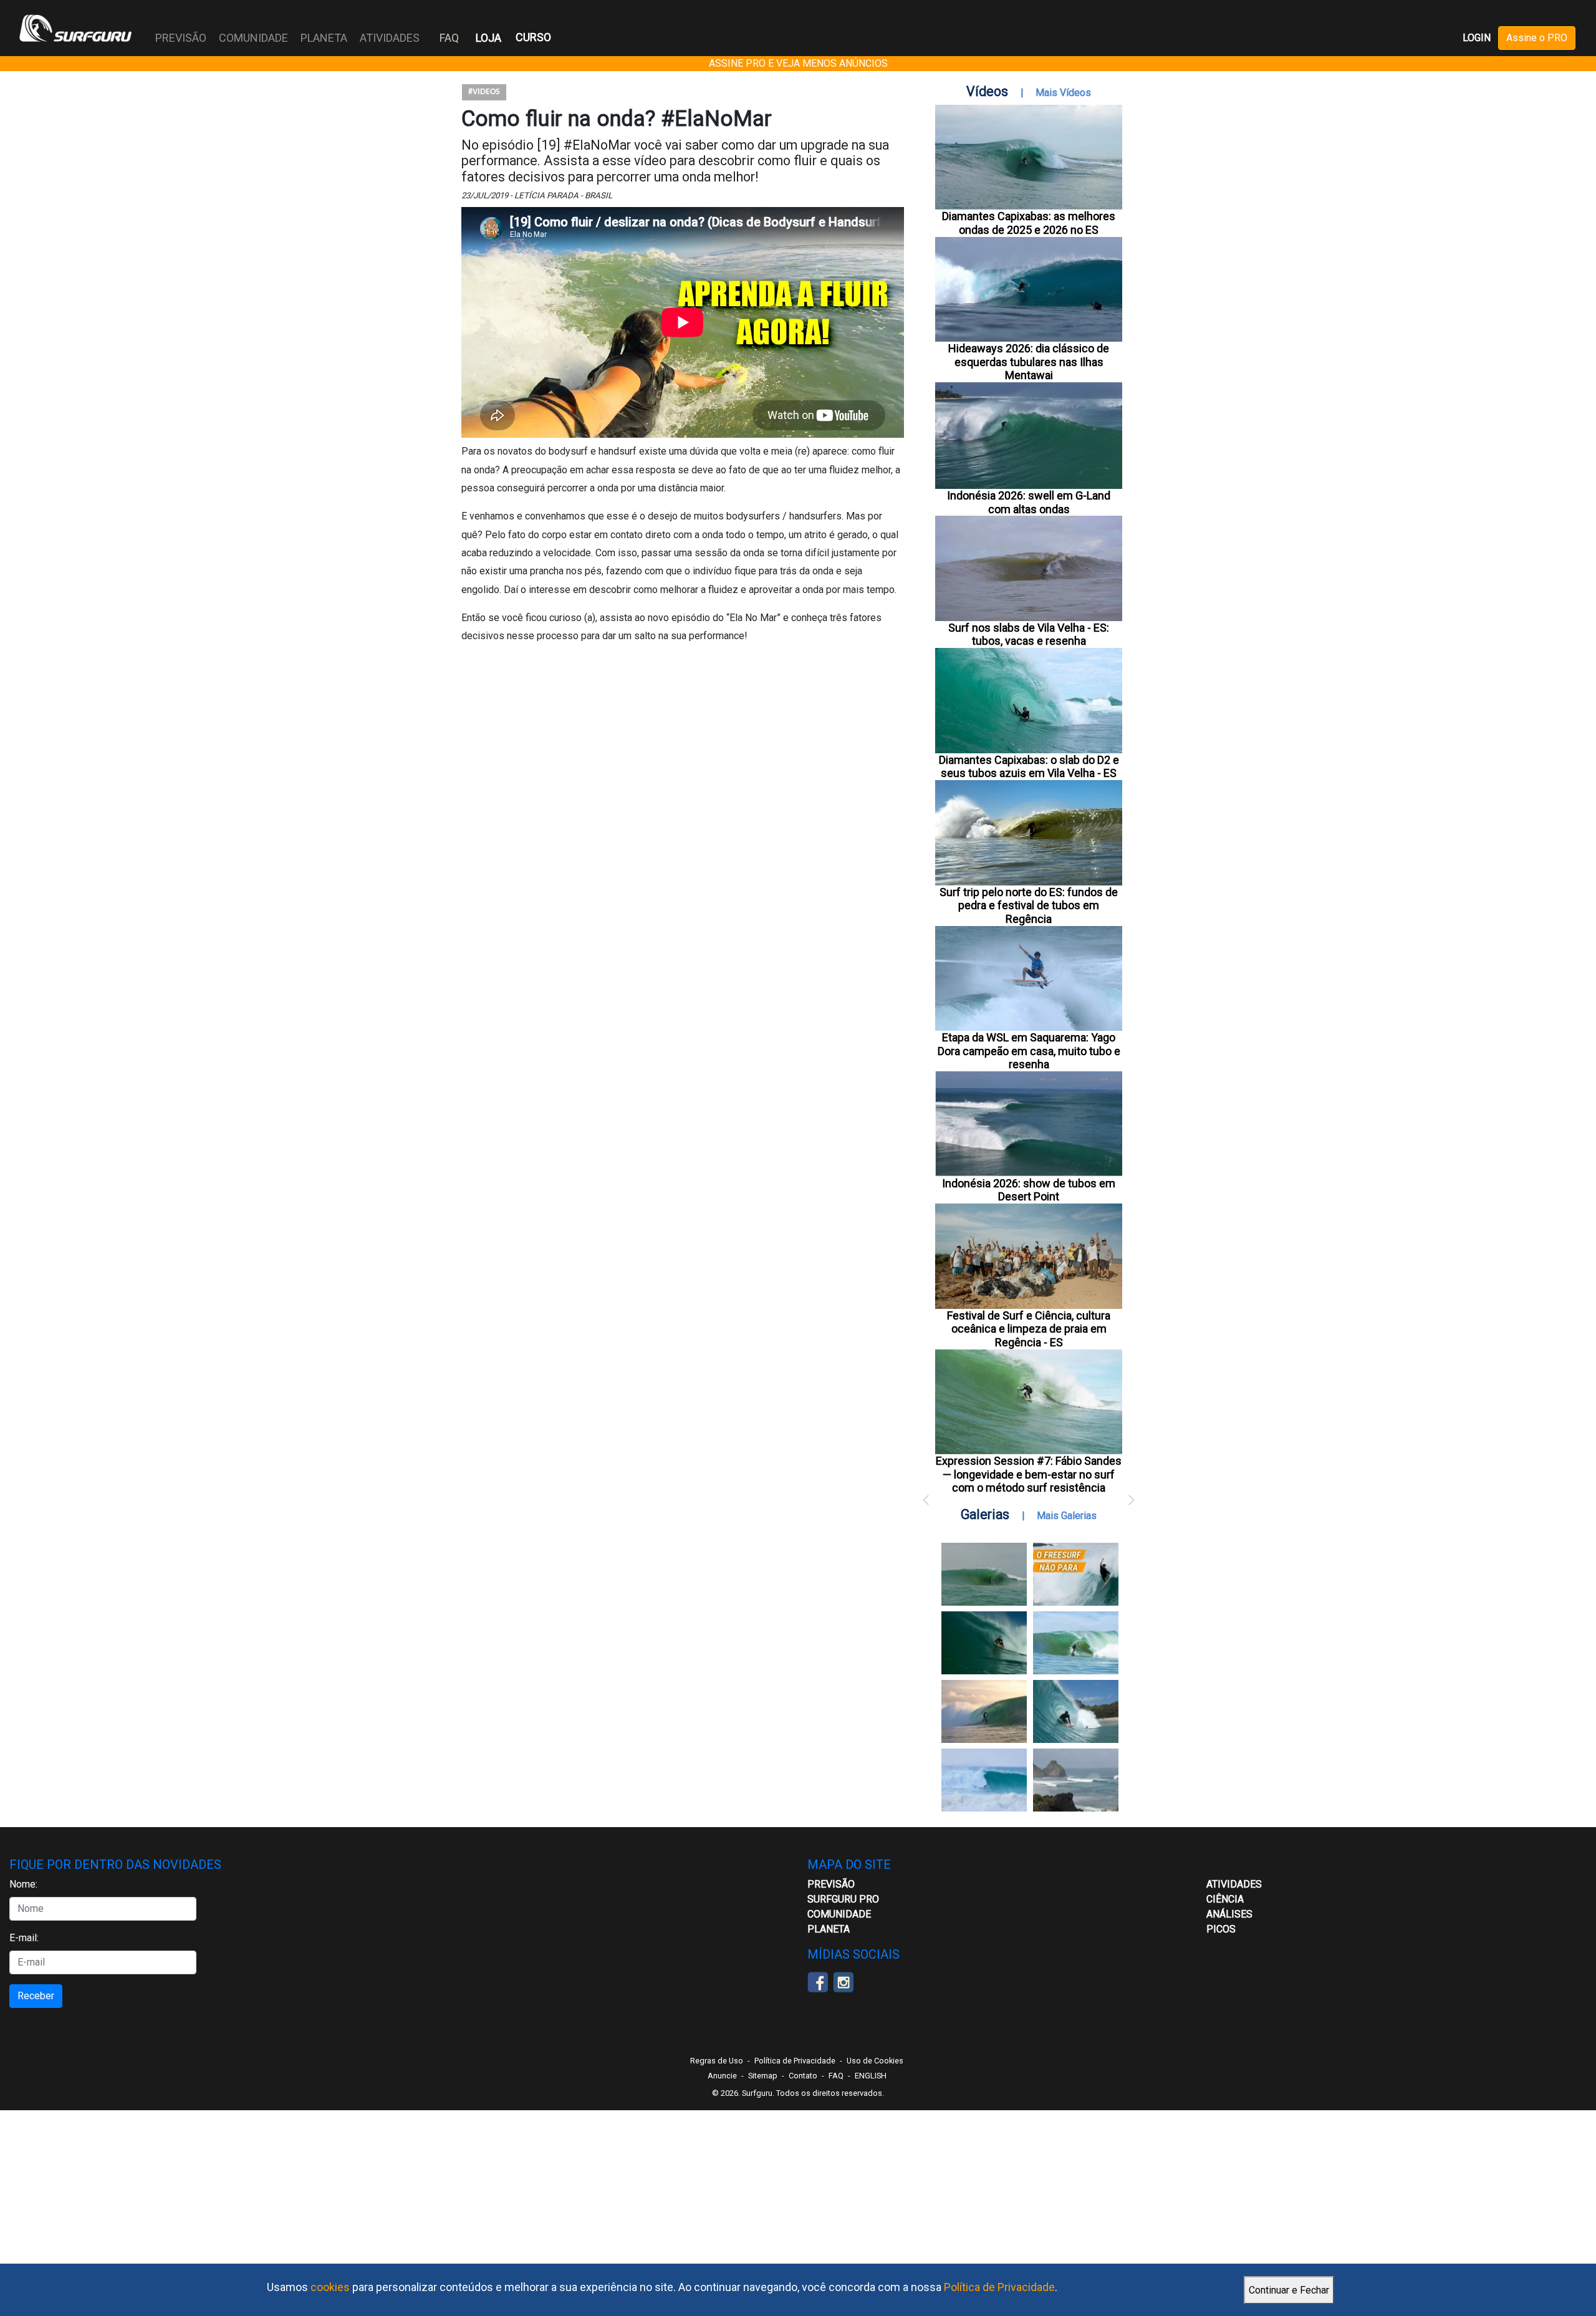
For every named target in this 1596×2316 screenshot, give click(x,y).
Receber (36, 1996)
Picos (1221, 1929)
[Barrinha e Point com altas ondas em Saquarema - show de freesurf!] (984, 1643)
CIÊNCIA (1225, 1899)
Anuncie (722, 2076)
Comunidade (839, 1914)
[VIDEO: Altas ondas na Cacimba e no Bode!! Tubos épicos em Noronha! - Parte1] (1076, 1711)
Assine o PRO (1537, 38)
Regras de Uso (717, 2061)
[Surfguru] (75, 28)
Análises (1229, 1914)
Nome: (23, 1884)
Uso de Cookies (875, 2061)
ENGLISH (871, 2076)
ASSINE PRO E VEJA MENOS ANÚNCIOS (798, 63)
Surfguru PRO (843, 1899)
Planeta (829, 1929)
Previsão (831, 1884)
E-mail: (24, 1938)
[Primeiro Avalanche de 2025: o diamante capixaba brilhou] (1076, 1643)
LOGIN (1477, 38)
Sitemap (763, 2076)
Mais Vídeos (1063, 93)
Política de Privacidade (999, 2287)
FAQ (449, 38)
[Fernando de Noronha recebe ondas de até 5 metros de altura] (1076, 1780)
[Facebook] (818, 1981)
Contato (803, 2076)
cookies (330, 2287)
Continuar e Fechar (1289, 2290)
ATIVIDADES (1234, 1884)
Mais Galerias (1067, 1516)
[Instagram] (843, 1981)
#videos (484, 92)
